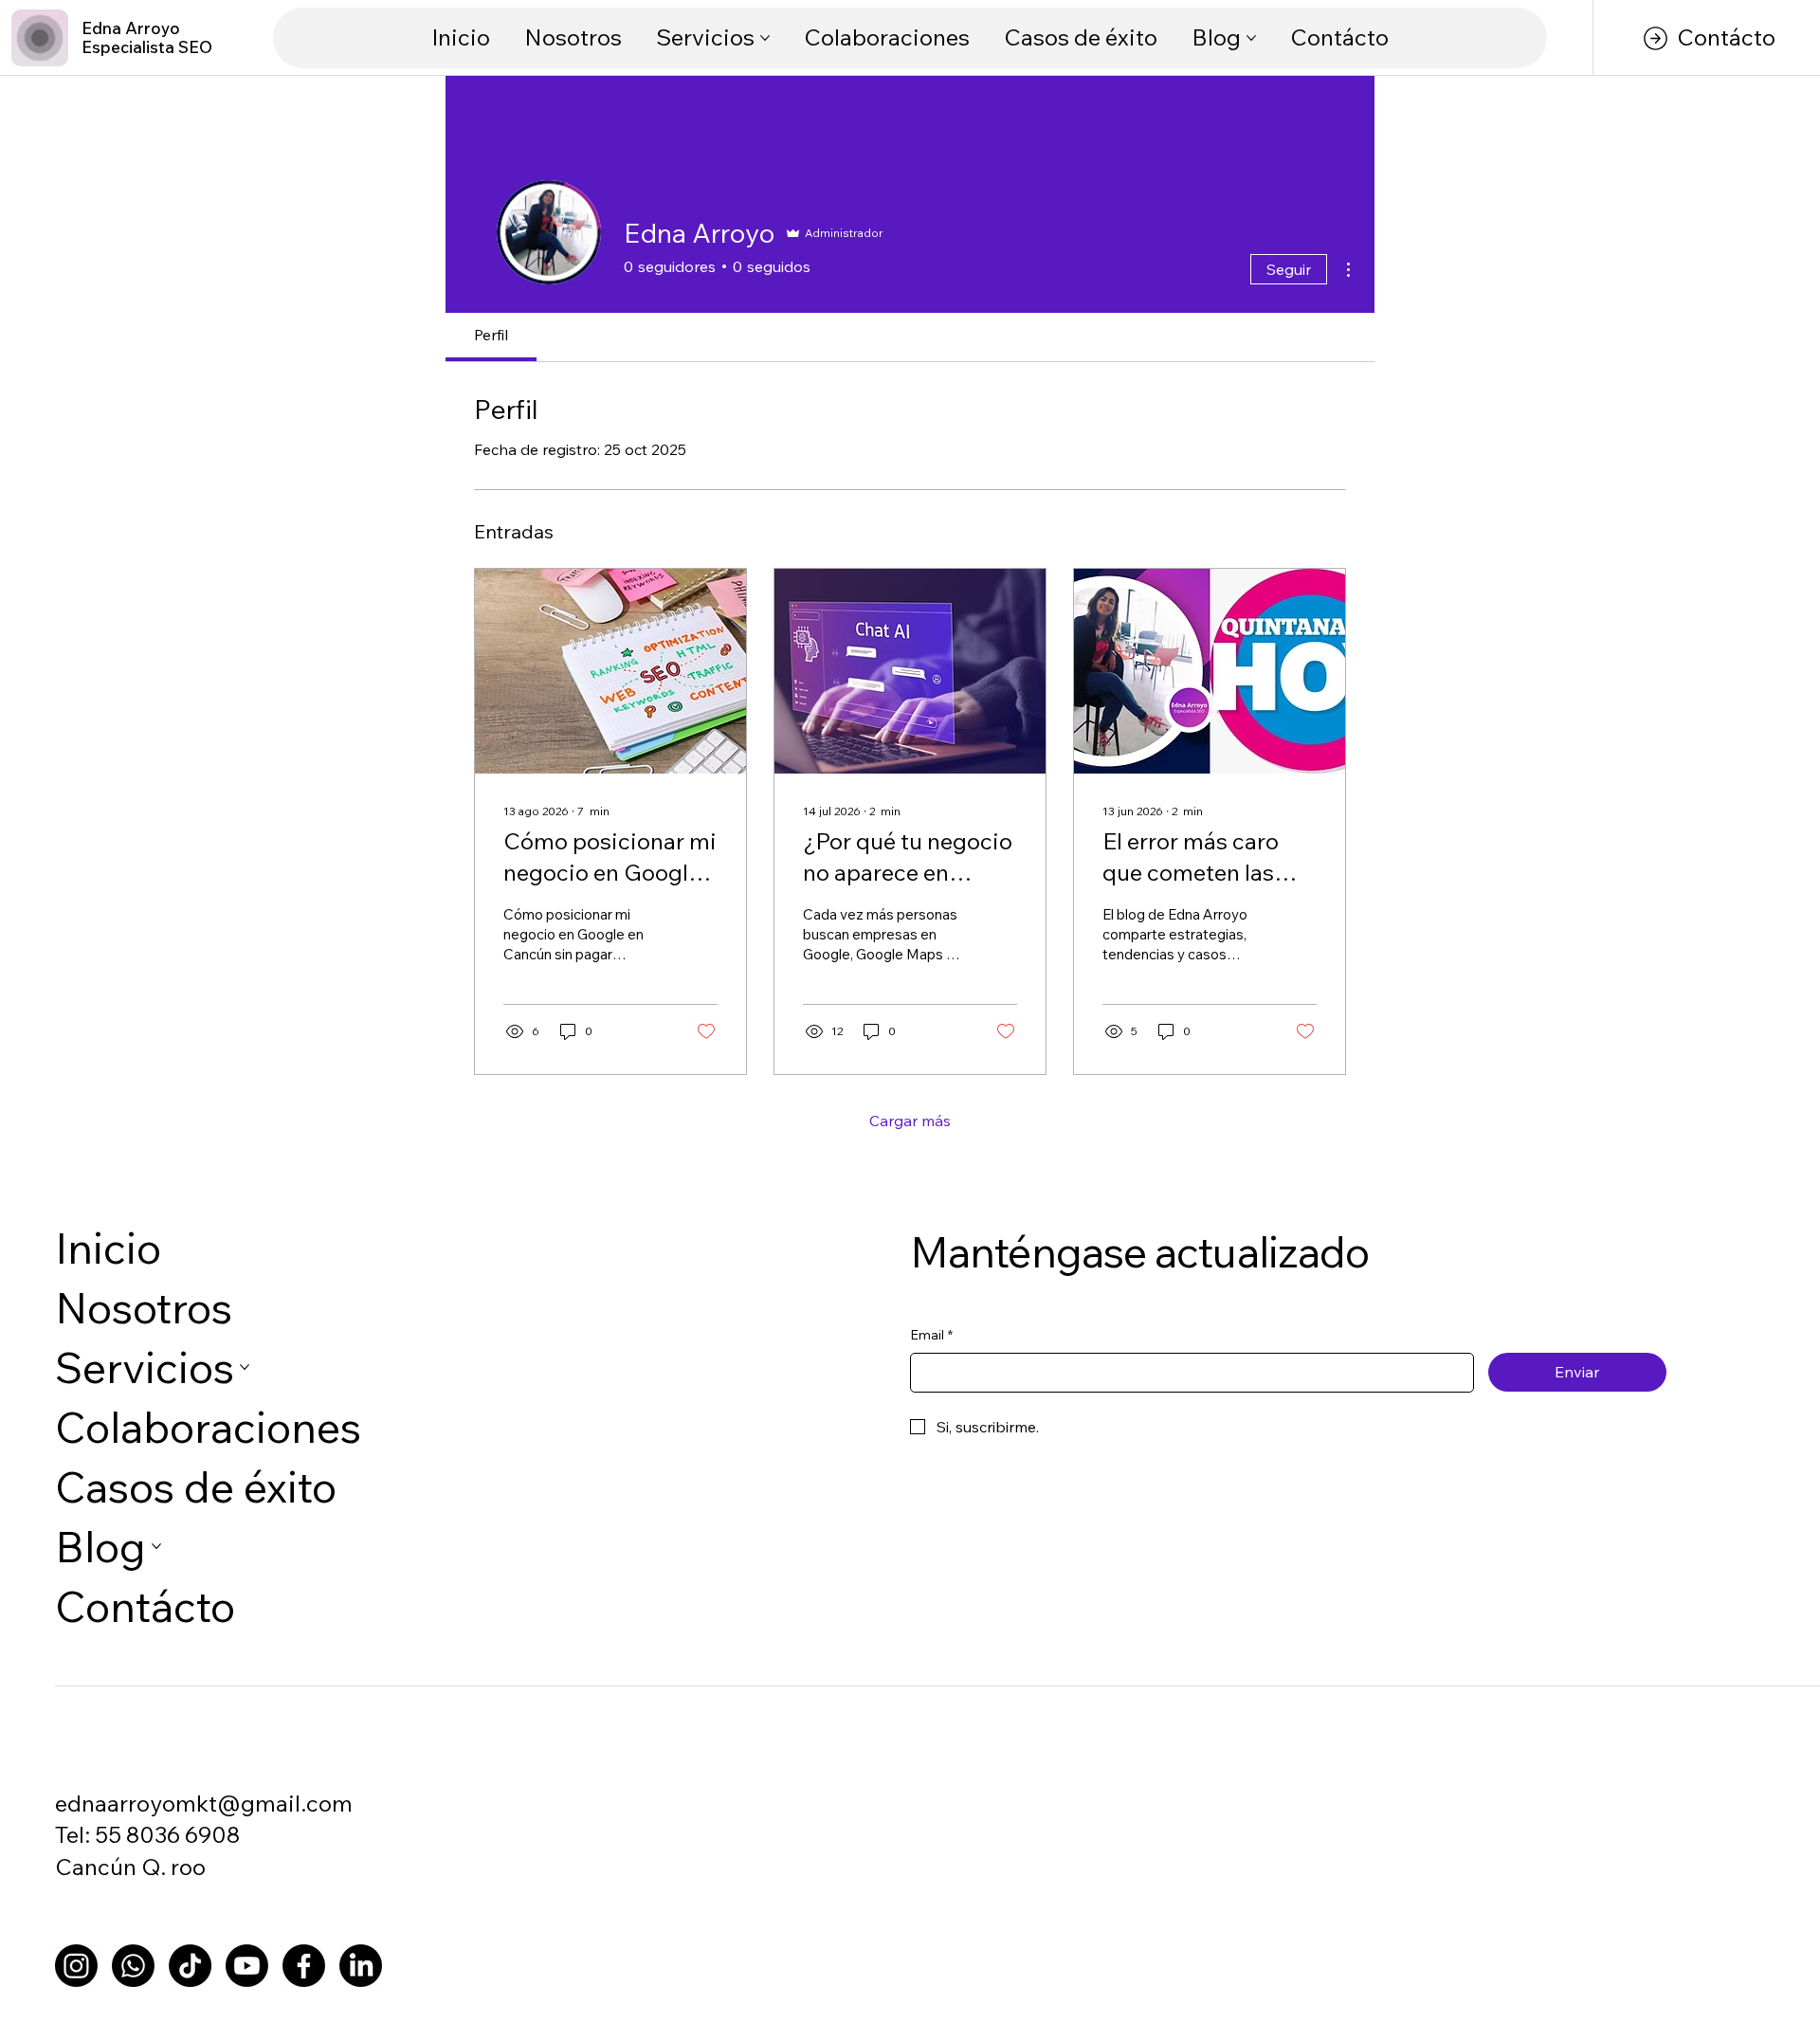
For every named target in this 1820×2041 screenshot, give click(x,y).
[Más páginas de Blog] (1251, 38)
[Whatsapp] (133, 1966)
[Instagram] (76, 1966)
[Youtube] (247, 1966)
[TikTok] (190, 1966)
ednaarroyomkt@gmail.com (204, 1803)
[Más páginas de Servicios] (765, 38)
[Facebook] (304, 1966)
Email (931, 1335)
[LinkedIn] (361, 1966)
